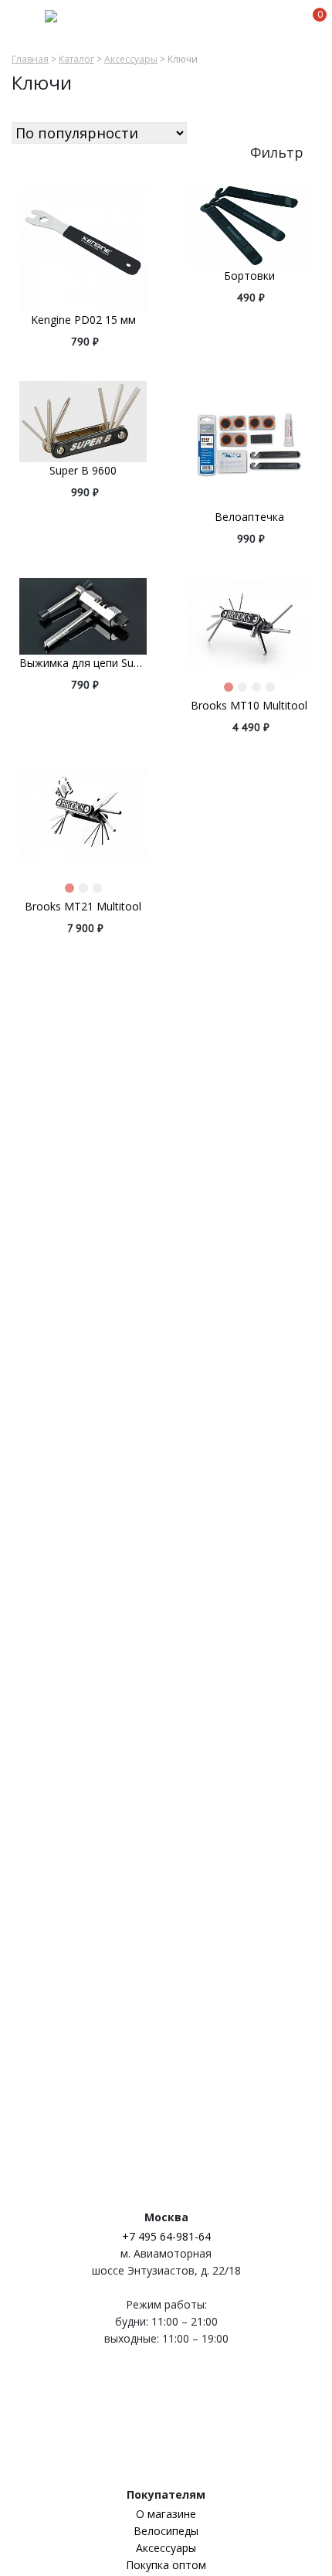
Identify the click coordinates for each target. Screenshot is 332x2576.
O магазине (166, 2514)
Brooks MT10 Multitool (249, 705)
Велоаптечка (249, 517)
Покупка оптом (166, 2565)
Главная (30, 60)
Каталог (76, 60)
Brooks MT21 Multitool (83, 906)
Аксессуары (131, 60)
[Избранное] (290, 23)
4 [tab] (273, 690)
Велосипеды (166, 2531)
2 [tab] (246, 690)
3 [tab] (259, 690)
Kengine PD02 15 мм (83, 320)
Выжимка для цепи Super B (83, 663)
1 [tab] (232, 690)
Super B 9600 (83, 470)
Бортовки (249, 276)
